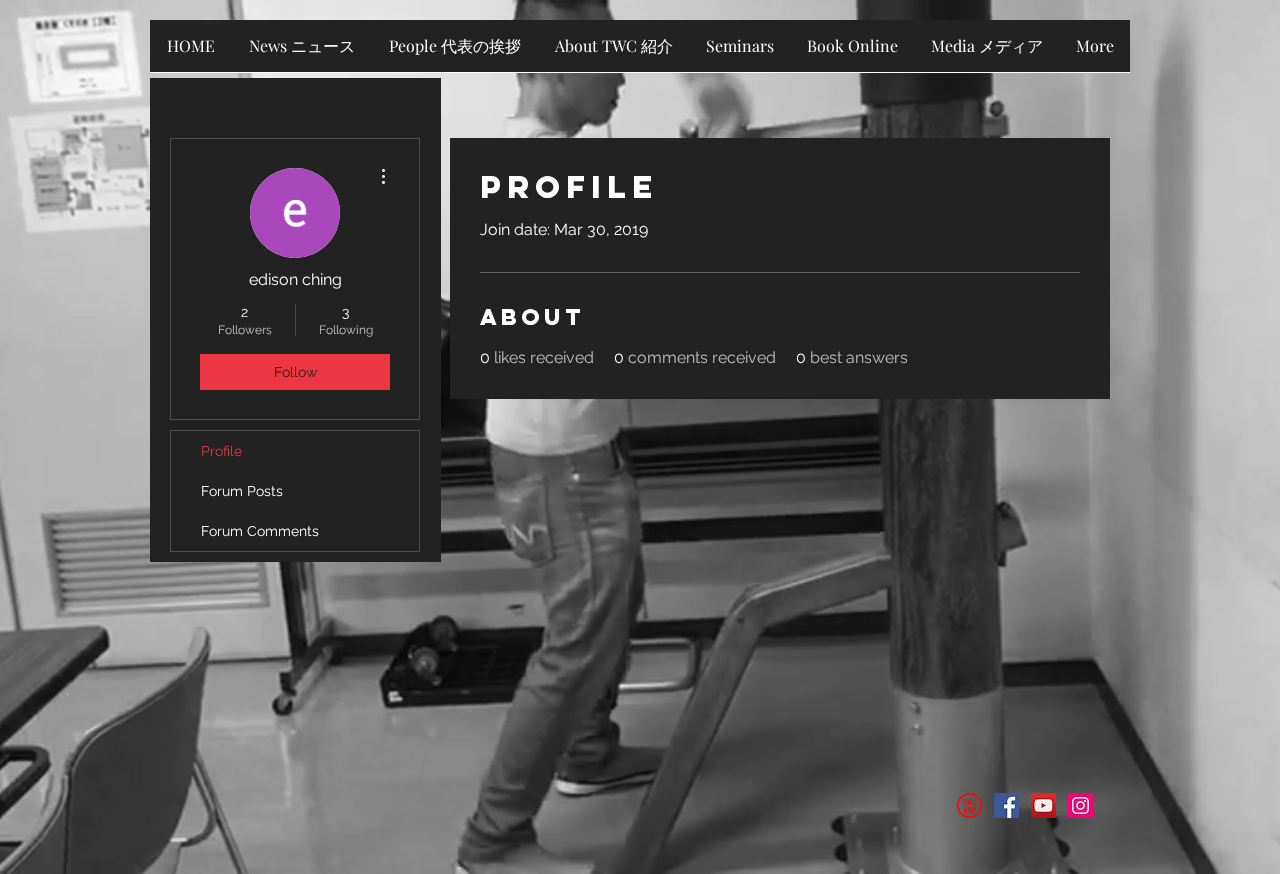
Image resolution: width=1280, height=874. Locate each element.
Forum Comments (260, 531)
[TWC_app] (969, 805)
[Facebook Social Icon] (1006, 805)
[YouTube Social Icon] (1043, 805)
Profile (221, 451)
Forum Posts (242, 491)
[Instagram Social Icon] (1080, 805)
